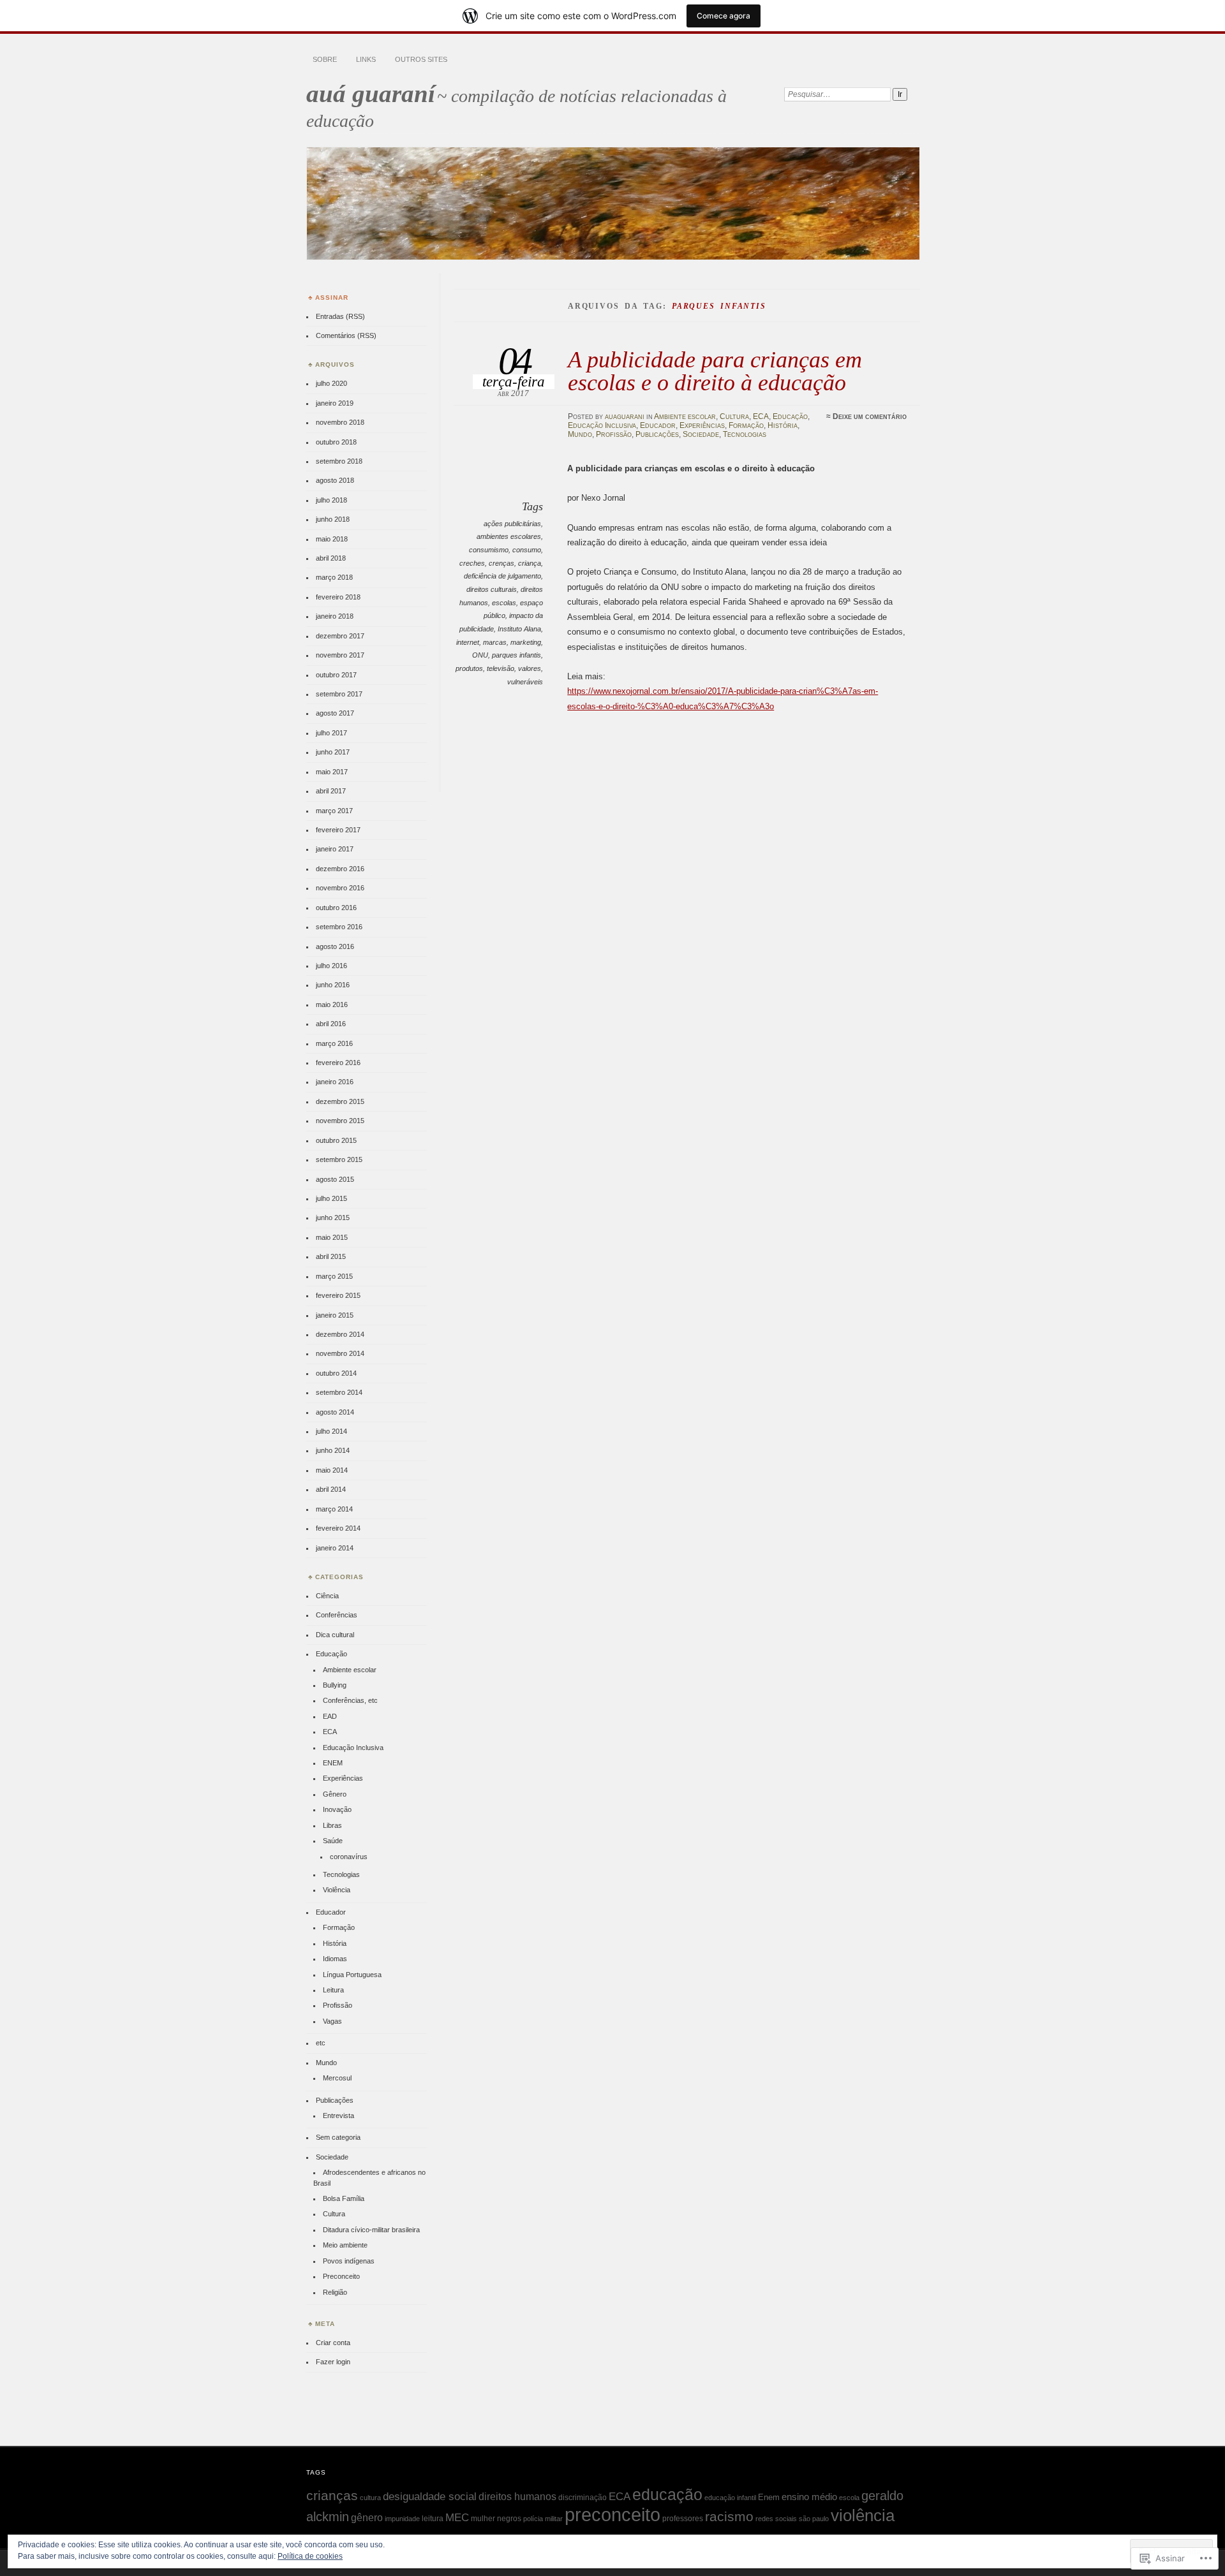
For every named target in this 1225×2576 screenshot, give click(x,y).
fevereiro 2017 (338, 830)
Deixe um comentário (870, 416)
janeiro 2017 (335, 849)
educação (667, 2494)
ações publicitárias (512, 524)
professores (683, 2519)
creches (472, 563)
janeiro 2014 (335, 1548)
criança (530, 563)
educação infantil (730, 2498)
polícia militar (543, 2519)
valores (530, 668)
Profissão (614, 434)
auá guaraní (371, 93)
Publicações (657, 434)
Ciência (327, 1596)
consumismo (489, 550)
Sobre (325, 59)
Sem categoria (338, 2137)
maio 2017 (332, 772)
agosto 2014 (335, 1412)
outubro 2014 (336, 1373)
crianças (332, 2495)
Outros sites (421, 59)
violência (863, 2515)
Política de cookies (310, 2556)
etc (321, 2043)
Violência (337, 1890)
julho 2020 (331, 383)
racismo (729, 2517)
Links (366, 59)
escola (849, 2498)
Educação (790, 416)
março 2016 (334, 1043)
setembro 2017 (339, 694)
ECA (761, 416)
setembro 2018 (339, 461)
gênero (367, 2517)
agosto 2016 (335, 946)
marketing (526, 642)
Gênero (335, 1794)
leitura (433, 2519)
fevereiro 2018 (338, 597)
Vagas (332, 2021)
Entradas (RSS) (340, 316)
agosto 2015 (335, 1179)
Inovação (337, 1809)
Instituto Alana (519, 629)
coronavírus (349, 1857)
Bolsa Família (344, 2198)
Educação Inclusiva (602, 425)
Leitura (333, 1990)
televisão (501, 668)
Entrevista (338, 2116)
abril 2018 (331, 558)
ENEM (333, 1763)
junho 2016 (333, 985)
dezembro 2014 (340, 1334)
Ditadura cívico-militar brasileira (371, 2230)
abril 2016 (331, 1024)
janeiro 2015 (335, 1315)
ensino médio (809, 2497)
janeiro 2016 (335, 1082)
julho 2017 (331, 733)
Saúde (333, 1841)
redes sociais (776, 2519)
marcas (495, 642)
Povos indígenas (349, 2261)
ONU (480, 655)
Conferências (337, 1615)
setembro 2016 (339, 927)
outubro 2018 (336, 442)
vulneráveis (525, 682)
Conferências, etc (350, 1700)
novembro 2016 (340, 888)
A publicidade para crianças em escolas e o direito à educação (715, 371)
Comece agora (724, 16)
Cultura (734, 416)
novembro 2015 (340, 1121)
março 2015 (334, 1276)
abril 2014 (331, 1489)
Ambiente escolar (685, 416)
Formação (746, 425)
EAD (330, 1716)
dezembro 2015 (340, 1101)
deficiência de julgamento (502, 576)
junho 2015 (333, 1218)
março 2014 (334, 1509)
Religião (335, 2292)
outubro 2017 (336, 675)
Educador (658, 425)
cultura (370, 2498)
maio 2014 (332, 1470)
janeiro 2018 (335, 616)
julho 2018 (331, 500)
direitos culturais (492, 589)
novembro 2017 (340, 655)
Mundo (580, 434)
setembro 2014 (339, 1392)
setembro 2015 (339, 1159)
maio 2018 (332, 539)
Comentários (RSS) (346, 335)
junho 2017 (333, 752)
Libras (332, 1825)
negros (509, 2519)
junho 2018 (333, 519)
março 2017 (334, 811)
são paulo (814, 2519)
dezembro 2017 (340, 636)
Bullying (335, 1685)
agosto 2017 (335, 713)
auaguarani (625, 416)
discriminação (583, 2498)
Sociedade (701, 434)
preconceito (612, 2514)
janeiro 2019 (335, 403)
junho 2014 (333, 1450)
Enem (769, 2497)
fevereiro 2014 (338, 1528)
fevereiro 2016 (338, 1063)
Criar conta (333, 2343)
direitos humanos (517, 2497)
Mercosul (337, 2078)
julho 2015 (331, 1198)
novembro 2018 (340, 422)
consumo (527, 550)
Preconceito (341, 2276)
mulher (483, 2519)
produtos (469, 668)
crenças (501, 563)
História (783, 425)
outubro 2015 (336, 1140)
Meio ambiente (345, 2245)
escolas (504, 603)
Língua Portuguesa (352, 1975)
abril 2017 (331, 791)
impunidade (402, 2519)
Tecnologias (745, 434)
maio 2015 (332, 1237)
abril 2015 (331, 1256)
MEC (457, 2517)
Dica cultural (335, 1635)
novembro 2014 (340, 1353)
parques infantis (516, 655)
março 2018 (334, 577)
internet (468, 642)
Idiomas (335, 1959)
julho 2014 (331, 1431)
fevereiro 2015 (338, 1295)
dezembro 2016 (340, 869)
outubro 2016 (336, 908)
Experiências (702, 425)
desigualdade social (430, 2496)
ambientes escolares (509, 536)
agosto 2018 (335, 480)
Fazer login (333, 2362)
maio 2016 (332, 1005)
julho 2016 (331, 966)
